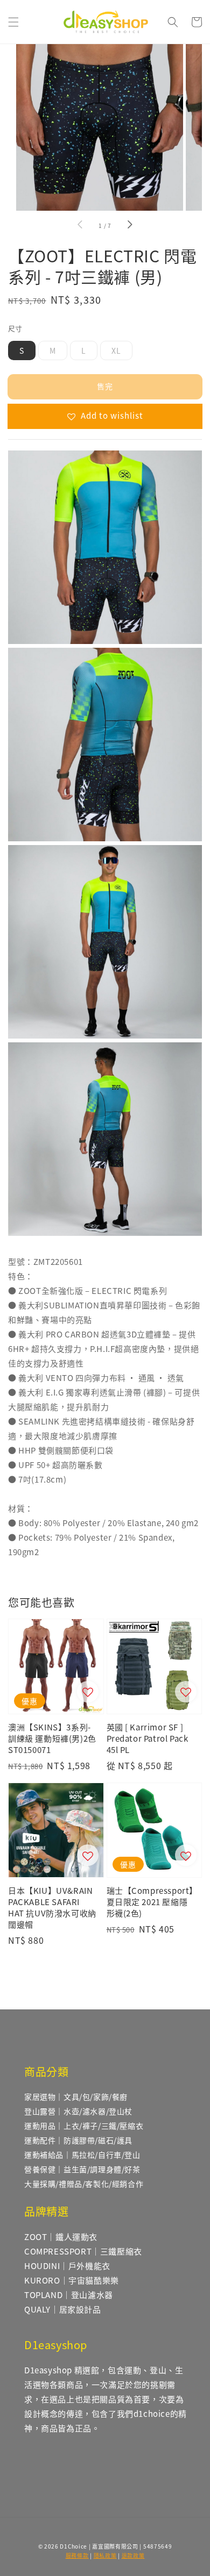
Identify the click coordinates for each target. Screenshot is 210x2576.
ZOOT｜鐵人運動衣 (61, 2237)
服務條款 (77, 2555)
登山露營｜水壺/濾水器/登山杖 (78, 2111)
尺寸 (15, 328)
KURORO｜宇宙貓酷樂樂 (72, 2280)
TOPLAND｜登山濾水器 (69, 2295)
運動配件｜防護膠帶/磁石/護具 (78, 2140)
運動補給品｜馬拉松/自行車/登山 (82, 2155)
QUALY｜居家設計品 (63, 2309)
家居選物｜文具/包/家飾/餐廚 (76, 2096)
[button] (13, 22)
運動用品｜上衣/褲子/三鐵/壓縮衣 (84, 2126)
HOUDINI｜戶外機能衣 (67, 2266)
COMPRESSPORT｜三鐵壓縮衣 (83, 2251)
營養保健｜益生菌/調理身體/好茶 (82, 2169)
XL (116, 350)
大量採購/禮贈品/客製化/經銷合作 (84, 2184)
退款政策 (133, 2555)
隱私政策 (105, 2555)
